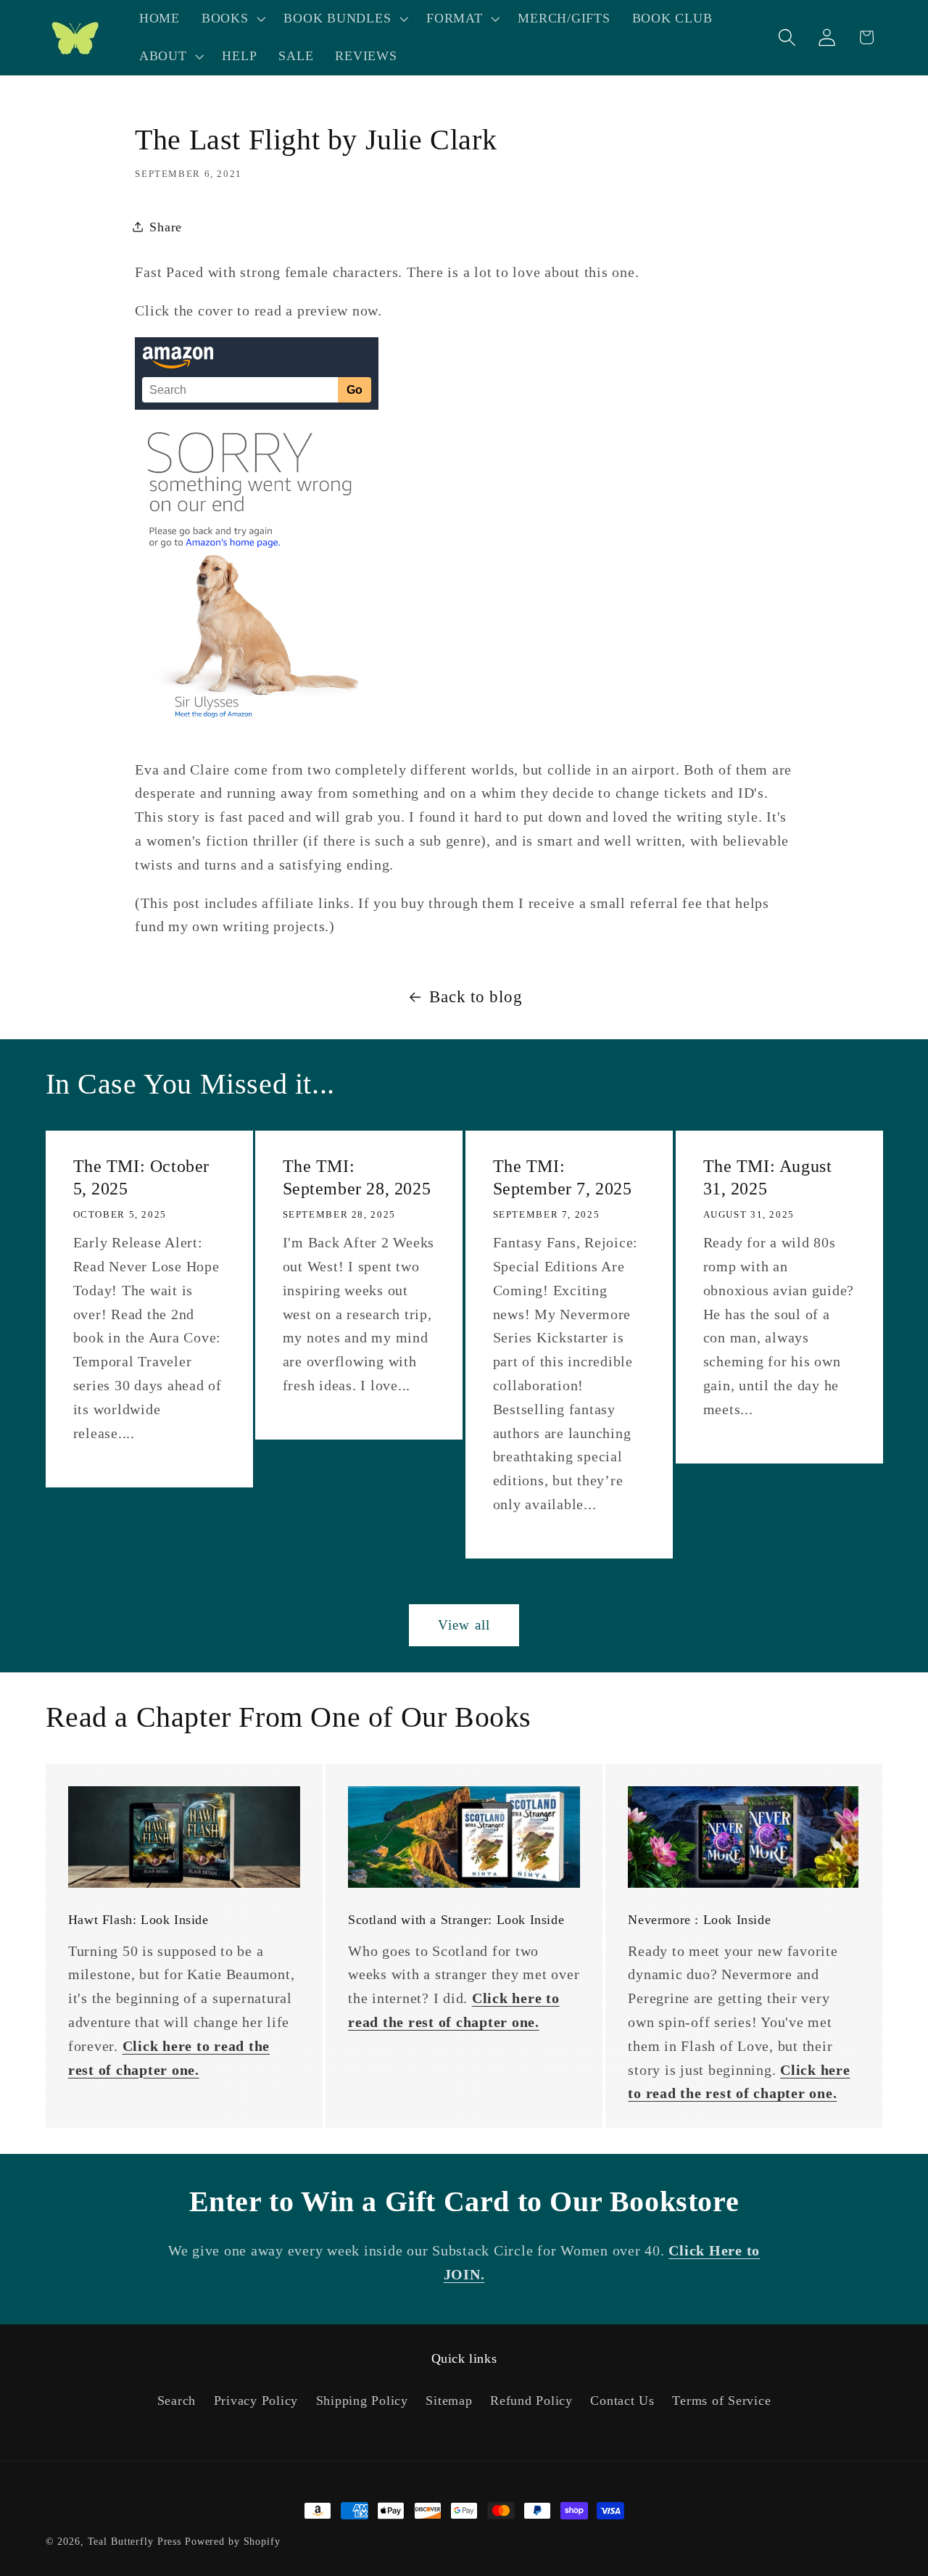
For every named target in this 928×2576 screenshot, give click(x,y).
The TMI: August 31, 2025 (767, 1177)
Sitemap (449, 2400)
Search (177, 2400)
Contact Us (622, 2400)
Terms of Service (721, 2400)
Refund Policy (531, 2400)
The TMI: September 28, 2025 (357, 1177)
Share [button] (166, 227)
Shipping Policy (362, 2400)
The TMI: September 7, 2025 (563, 1177)
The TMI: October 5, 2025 (141, 1177)
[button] (232, 19)
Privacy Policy (256, 2400)
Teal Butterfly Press (135, 2542)
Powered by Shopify (233, 2542)
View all (464, 1625)
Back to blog (476, 997)
